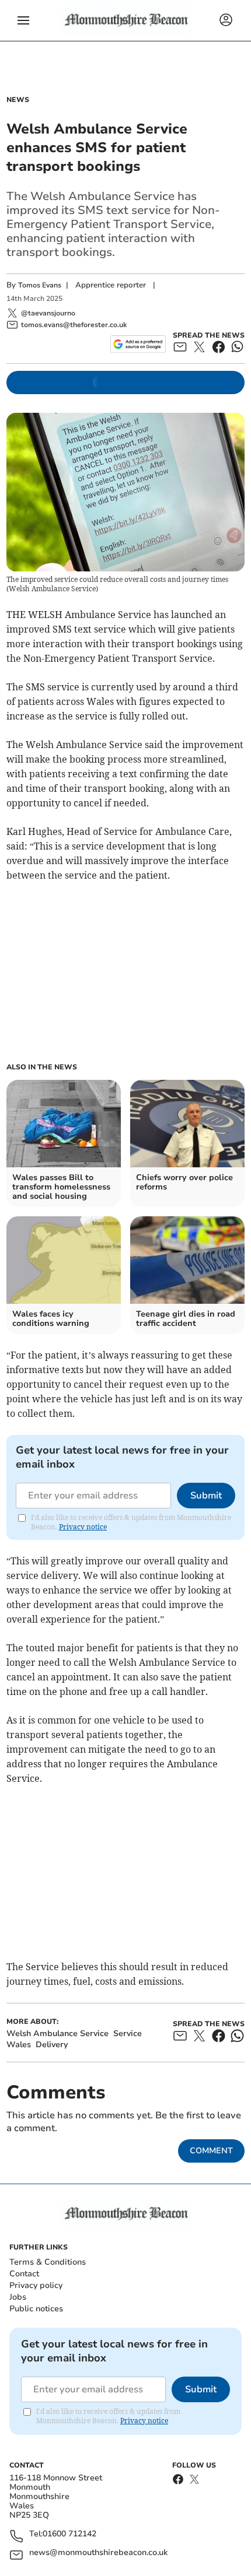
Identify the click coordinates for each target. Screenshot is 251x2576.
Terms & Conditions (48, 2262)
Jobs (18, 2297)
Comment (211, 2151)
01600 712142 (69, 2534)
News (18, 100)
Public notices (36, 2309)
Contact (24, 2274)
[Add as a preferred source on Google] (138, 344)
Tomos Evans (40, 285)
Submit (206, 1496)
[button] (23, 20)
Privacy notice (83, 1527)
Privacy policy (36, 2285)
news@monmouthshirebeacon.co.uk (98, 2553)
